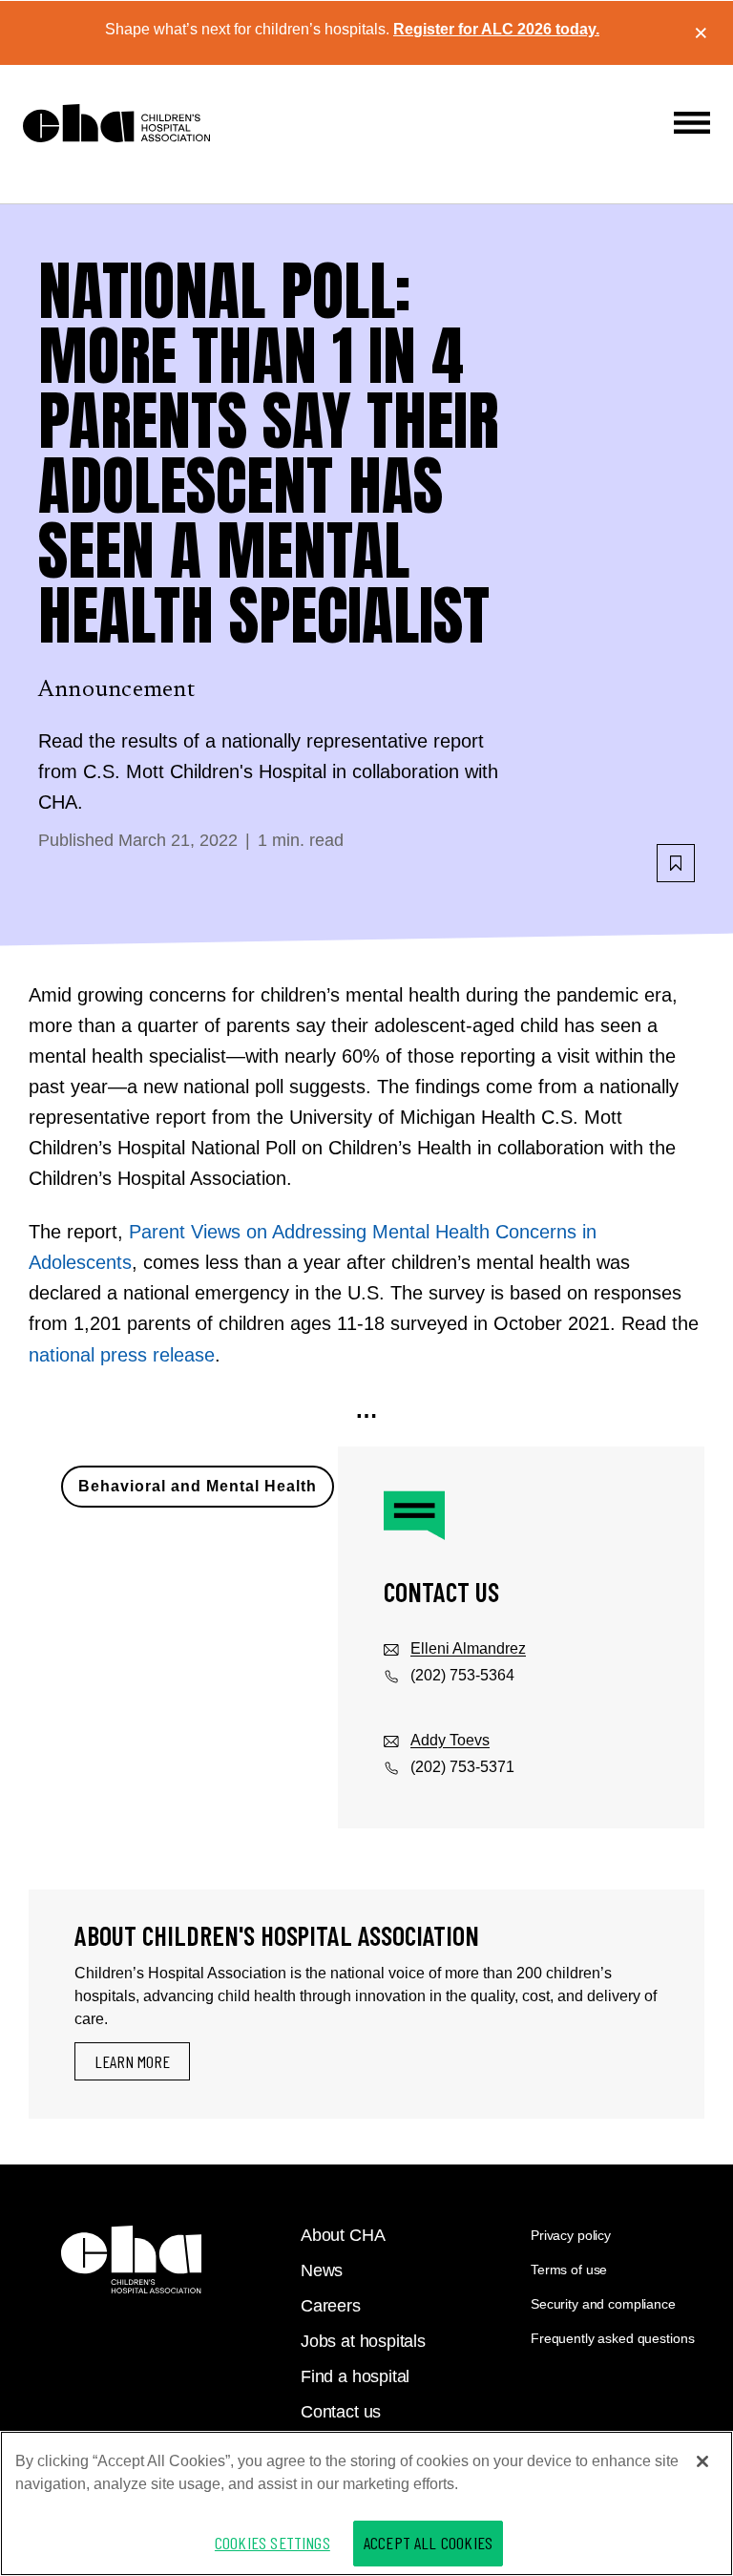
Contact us (341, 2412)
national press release (122, 1355)
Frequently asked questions (612, 2338)
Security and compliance (603, 2304)
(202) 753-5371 (462, 1767)
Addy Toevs (450, 1740)
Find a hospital (355, 2376)
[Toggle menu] (692, 123)
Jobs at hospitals (363, 2341)
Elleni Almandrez (468, 1648)
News (322, 2270)
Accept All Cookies (428, 2543)
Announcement (116, 690)
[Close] (702, 2461)
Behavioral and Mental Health (198, 1486)
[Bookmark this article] (676, 863)
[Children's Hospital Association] (131, 2259)
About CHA (343, 2235)
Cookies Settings (272, 2543)
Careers (331, 2306)
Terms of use (569, 2270)
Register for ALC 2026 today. (496, 29)
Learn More (132, 2061)
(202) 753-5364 (462, 1675)
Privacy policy (571, 2235)
